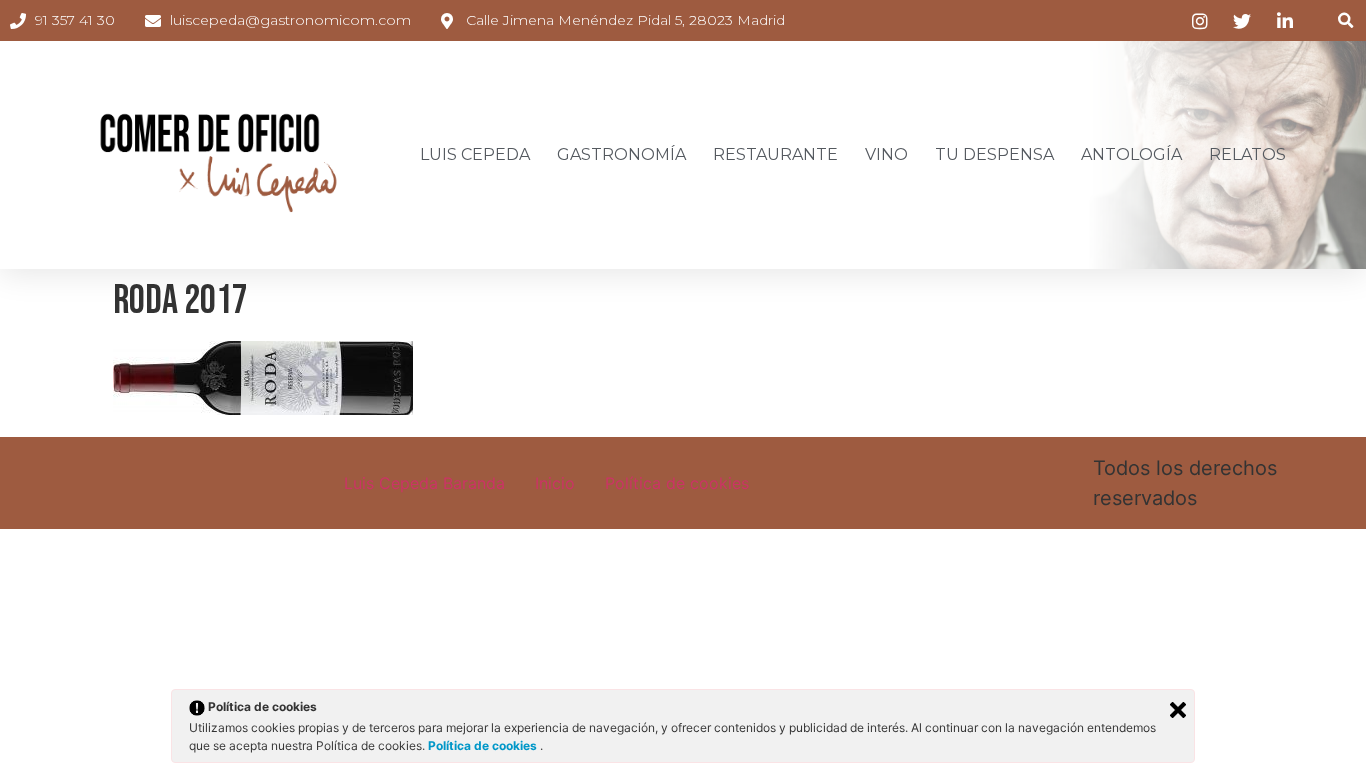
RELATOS (1247, 154)
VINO (886, 154)
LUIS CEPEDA (475, 154)
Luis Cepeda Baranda (424, 483)
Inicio (555, 483)
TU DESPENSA (994, 154)
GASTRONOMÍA (621, 154)
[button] (1345, 20)
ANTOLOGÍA (1131, 154)
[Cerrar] (1178, 710)
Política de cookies (677, 483)
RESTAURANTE (775, 154)
